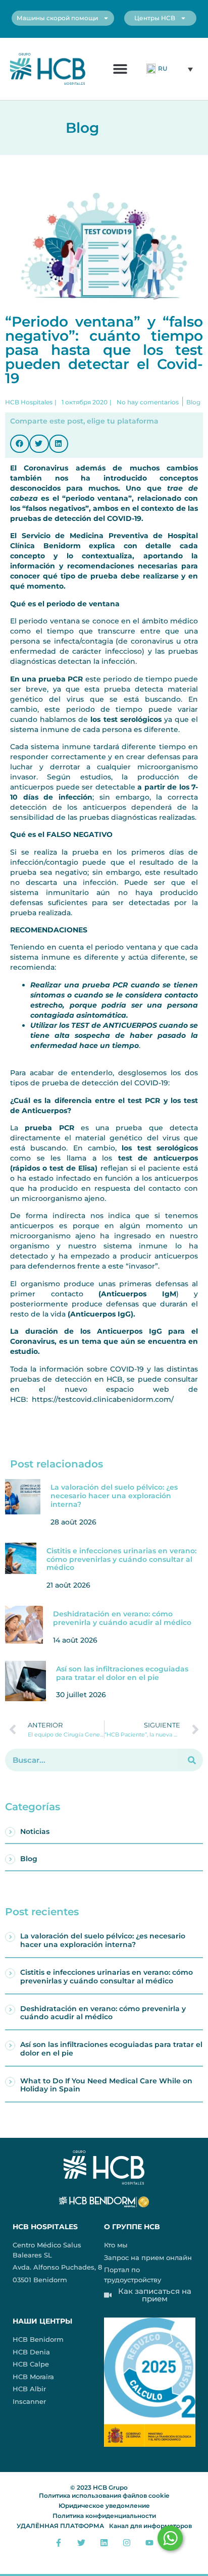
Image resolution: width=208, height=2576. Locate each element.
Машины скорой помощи (57, 18)
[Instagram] (126, 2542)
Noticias (35, 1831)
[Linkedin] (104, 2542)
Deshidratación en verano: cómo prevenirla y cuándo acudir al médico (122, 1618)
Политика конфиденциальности (104, 2516)
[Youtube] (149, 2542)
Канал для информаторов (150, 2526)
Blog (29, 1859)
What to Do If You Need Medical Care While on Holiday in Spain (106, 2085)
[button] (120, 69)
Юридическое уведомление (104, 2506)
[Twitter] (82, 2542)
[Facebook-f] (59, 2542)
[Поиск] (192, 1760)
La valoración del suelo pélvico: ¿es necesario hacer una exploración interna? (114, 1496)
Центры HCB (155, 18)
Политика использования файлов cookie (104, 2495)
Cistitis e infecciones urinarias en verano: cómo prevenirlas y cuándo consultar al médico (121, 1559)
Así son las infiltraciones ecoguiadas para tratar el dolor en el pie (122, 1673)
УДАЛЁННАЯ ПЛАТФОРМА (60, 2526)
